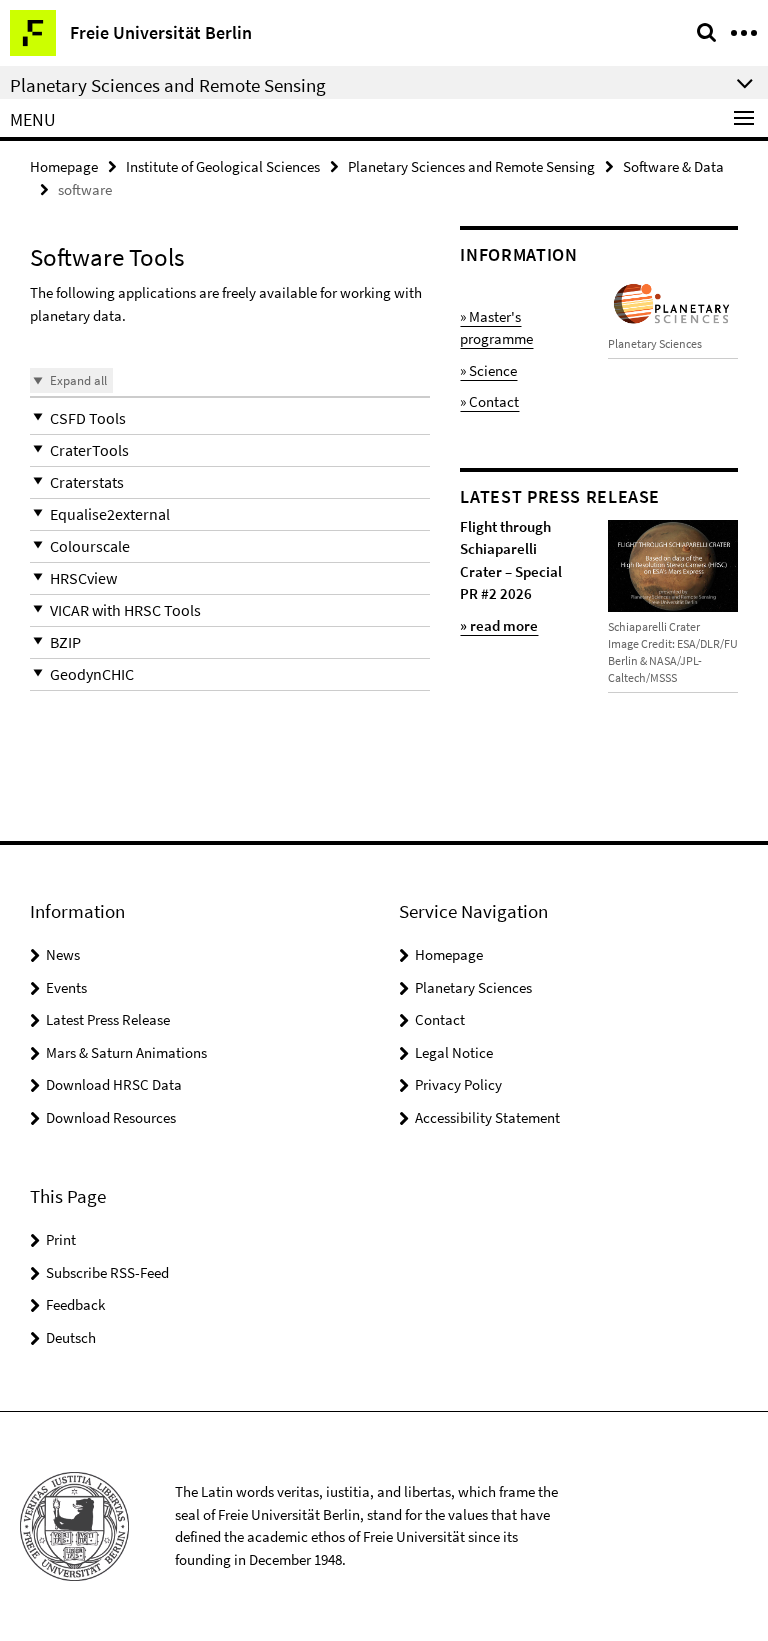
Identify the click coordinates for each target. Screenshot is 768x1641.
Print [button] (61, 1239)
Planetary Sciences (473, 987)
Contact (440, 1019)
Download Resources (111, 1117)
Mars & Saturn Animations (126, 1052)
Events (66, 987)
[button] (230, 418)
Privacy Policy (458, 1084)
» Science (488, 370)
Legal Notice (454, 1052)
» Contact (489, 401)
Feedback (75, 1304)
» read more (499, 625)
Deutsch (71, 1337)
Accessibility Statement (487, 1117)
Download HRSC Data (114, 1084)
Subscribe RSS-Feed (107, 1272)
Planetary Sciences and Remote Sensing (471, 166)
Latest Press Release (108, 1019)
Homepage (64, 166)
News (63, 954)
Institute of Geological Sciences (223, 166)
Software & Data (673, 166)
